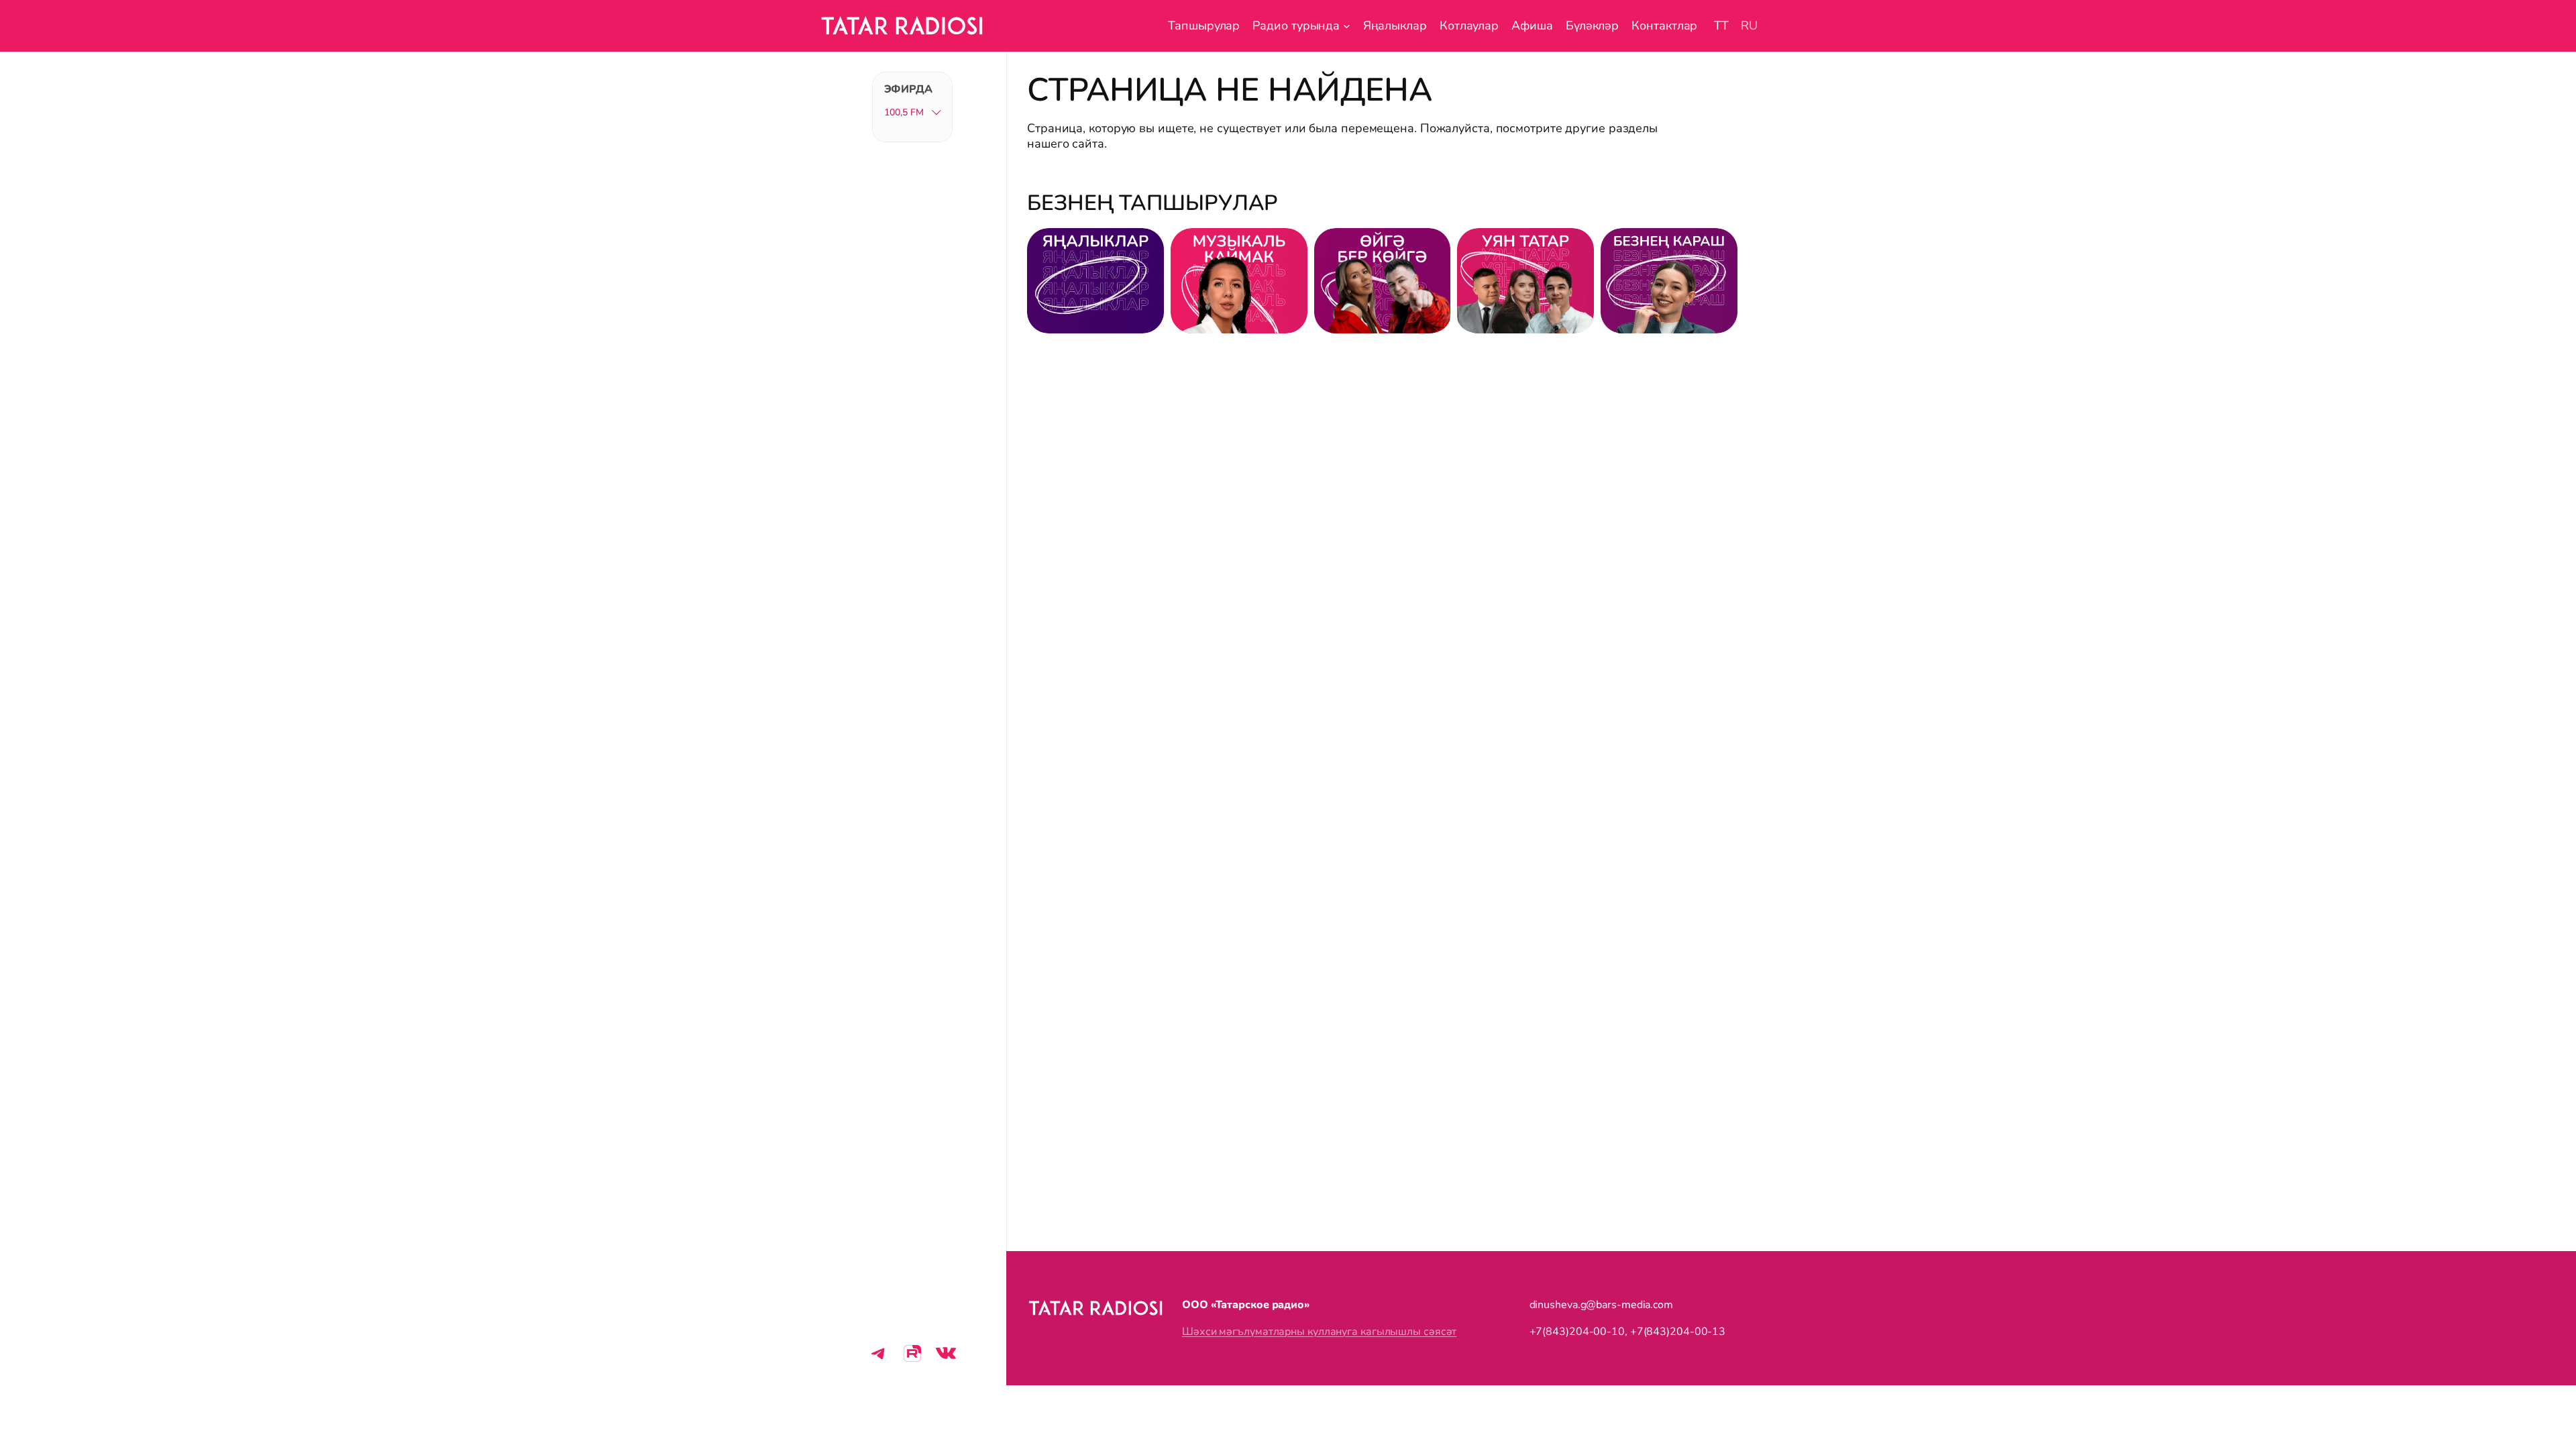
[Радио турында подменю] (1347, 26)
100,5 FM (904, 112)
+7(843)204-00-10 (1577, 1332)
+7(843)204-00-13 (1678, 1332)
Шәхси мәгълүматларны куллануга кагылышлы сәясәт (1319, 1332)
